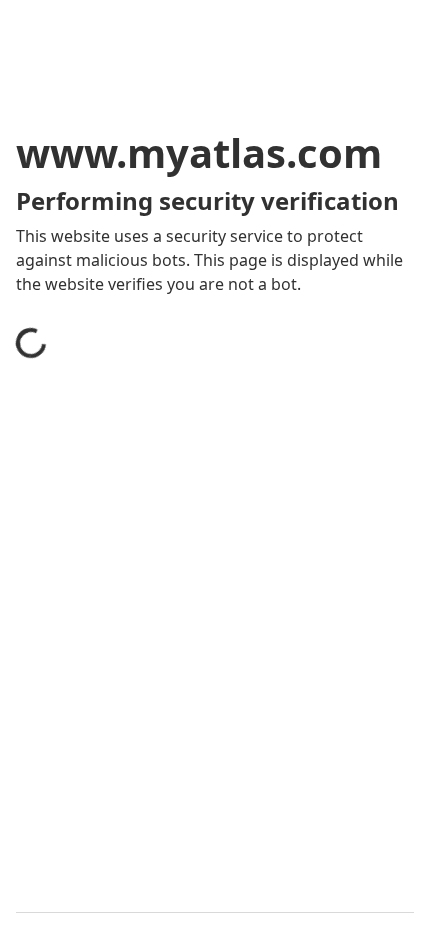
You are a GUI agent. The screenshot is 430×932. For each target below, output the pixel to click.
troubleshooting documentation (162, 764)
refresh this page (105, 684)
